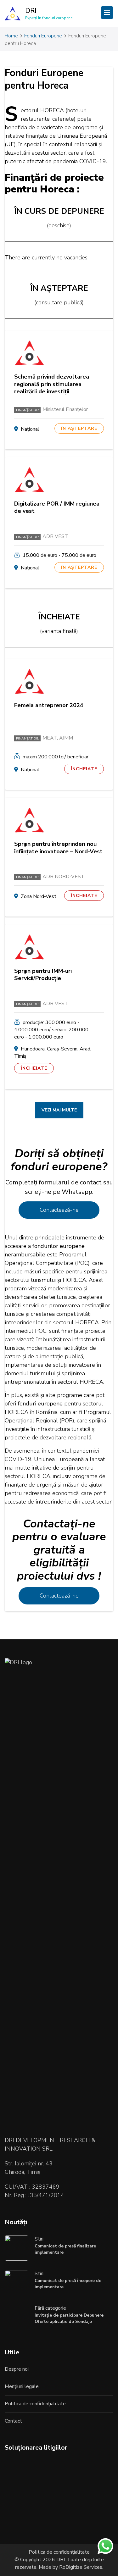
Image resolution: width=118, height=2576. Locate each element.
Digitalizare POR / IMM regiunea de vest (57, 507)
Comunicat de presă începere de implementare (68, 2284)
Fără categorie (50, 2308)
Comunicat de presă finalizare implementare (65, 2249)
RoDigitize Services (80, 2567)
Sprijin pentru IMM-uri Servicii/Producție (43, 975)
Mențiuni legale (22, 2386)
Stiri (39, 2239)
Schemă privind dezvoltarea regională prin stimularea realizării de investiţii (52, 384)
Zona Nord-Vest (39, 896)
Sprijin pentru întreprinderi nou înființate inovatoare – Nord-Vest (58, 848)
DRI (31, 11)
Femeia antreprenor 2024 (49, 705)
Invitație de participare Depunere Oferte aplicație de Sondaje (69, 2318)
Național (30, 429)
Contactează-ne (59, 1210)
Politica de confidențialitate (35, 2404)
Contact (13, 2421)
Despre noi (17, 2369)
